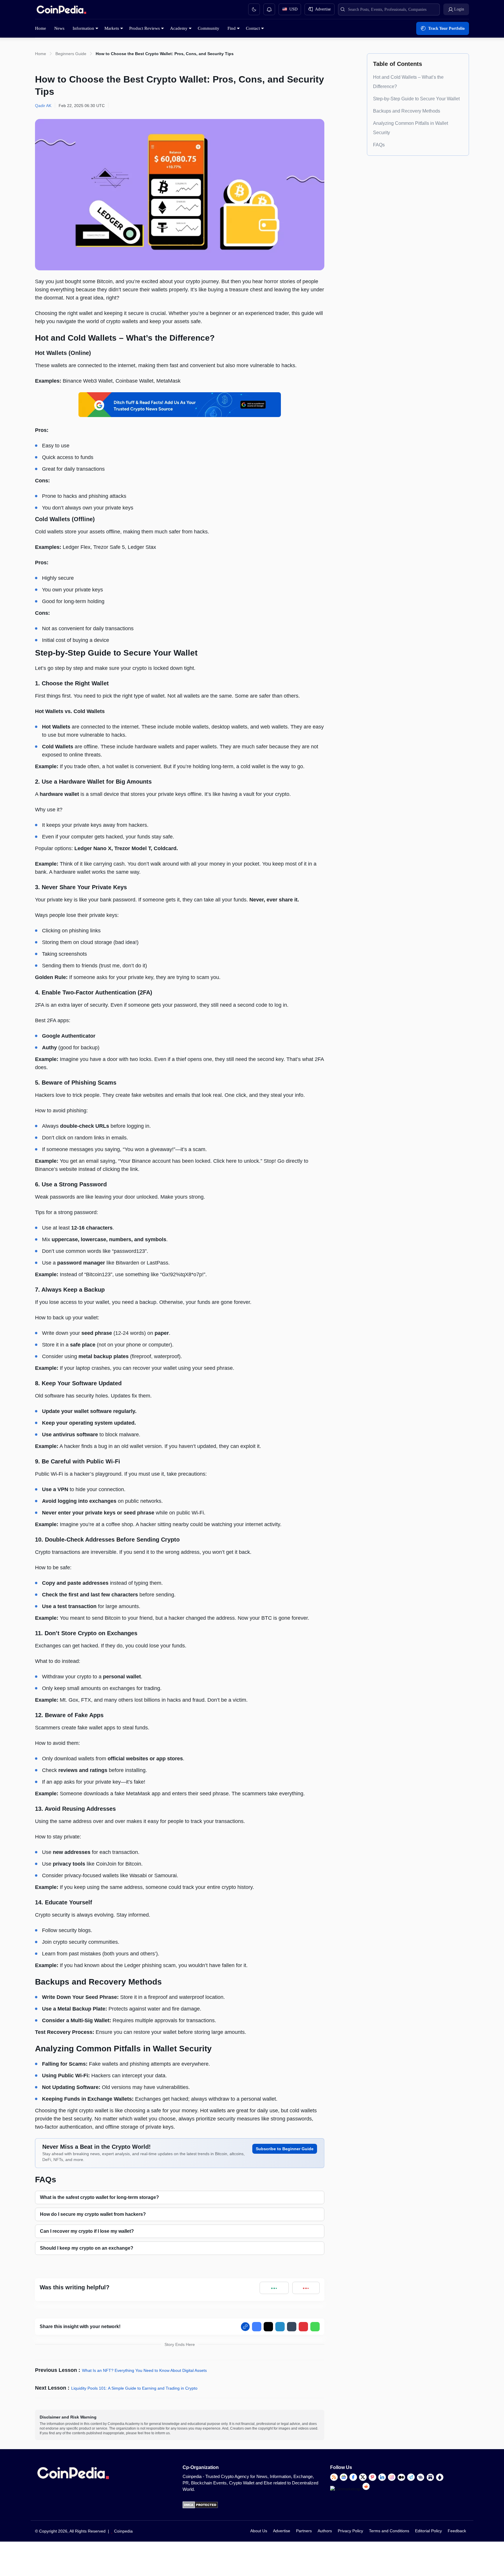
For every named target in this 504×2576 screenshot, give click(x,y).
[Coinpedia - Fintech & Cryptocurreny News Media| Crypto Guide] (61, 11)
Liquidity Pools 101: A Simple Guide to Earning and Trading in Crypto (134, 2388)
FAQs (379, 145)
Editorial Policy (428, 2531)
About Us (259, 2531)
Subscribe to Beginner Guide (285, 2149)
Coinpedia (123, 2531)
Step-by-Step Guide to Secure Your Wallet (416, 99)
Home (41, 54)
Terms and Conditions (389, 2531)
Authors (325, 2531)
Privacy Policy (350, 2531)
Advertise (282, 2531)
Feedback (457, 2531)
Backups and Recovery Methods (407, 111)
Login (459, 9)
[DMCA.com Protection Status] (200, 2507)
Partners (304, 2531)
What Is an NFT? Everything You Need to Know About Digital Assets (144, 2370)
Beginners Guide (71, 54)
